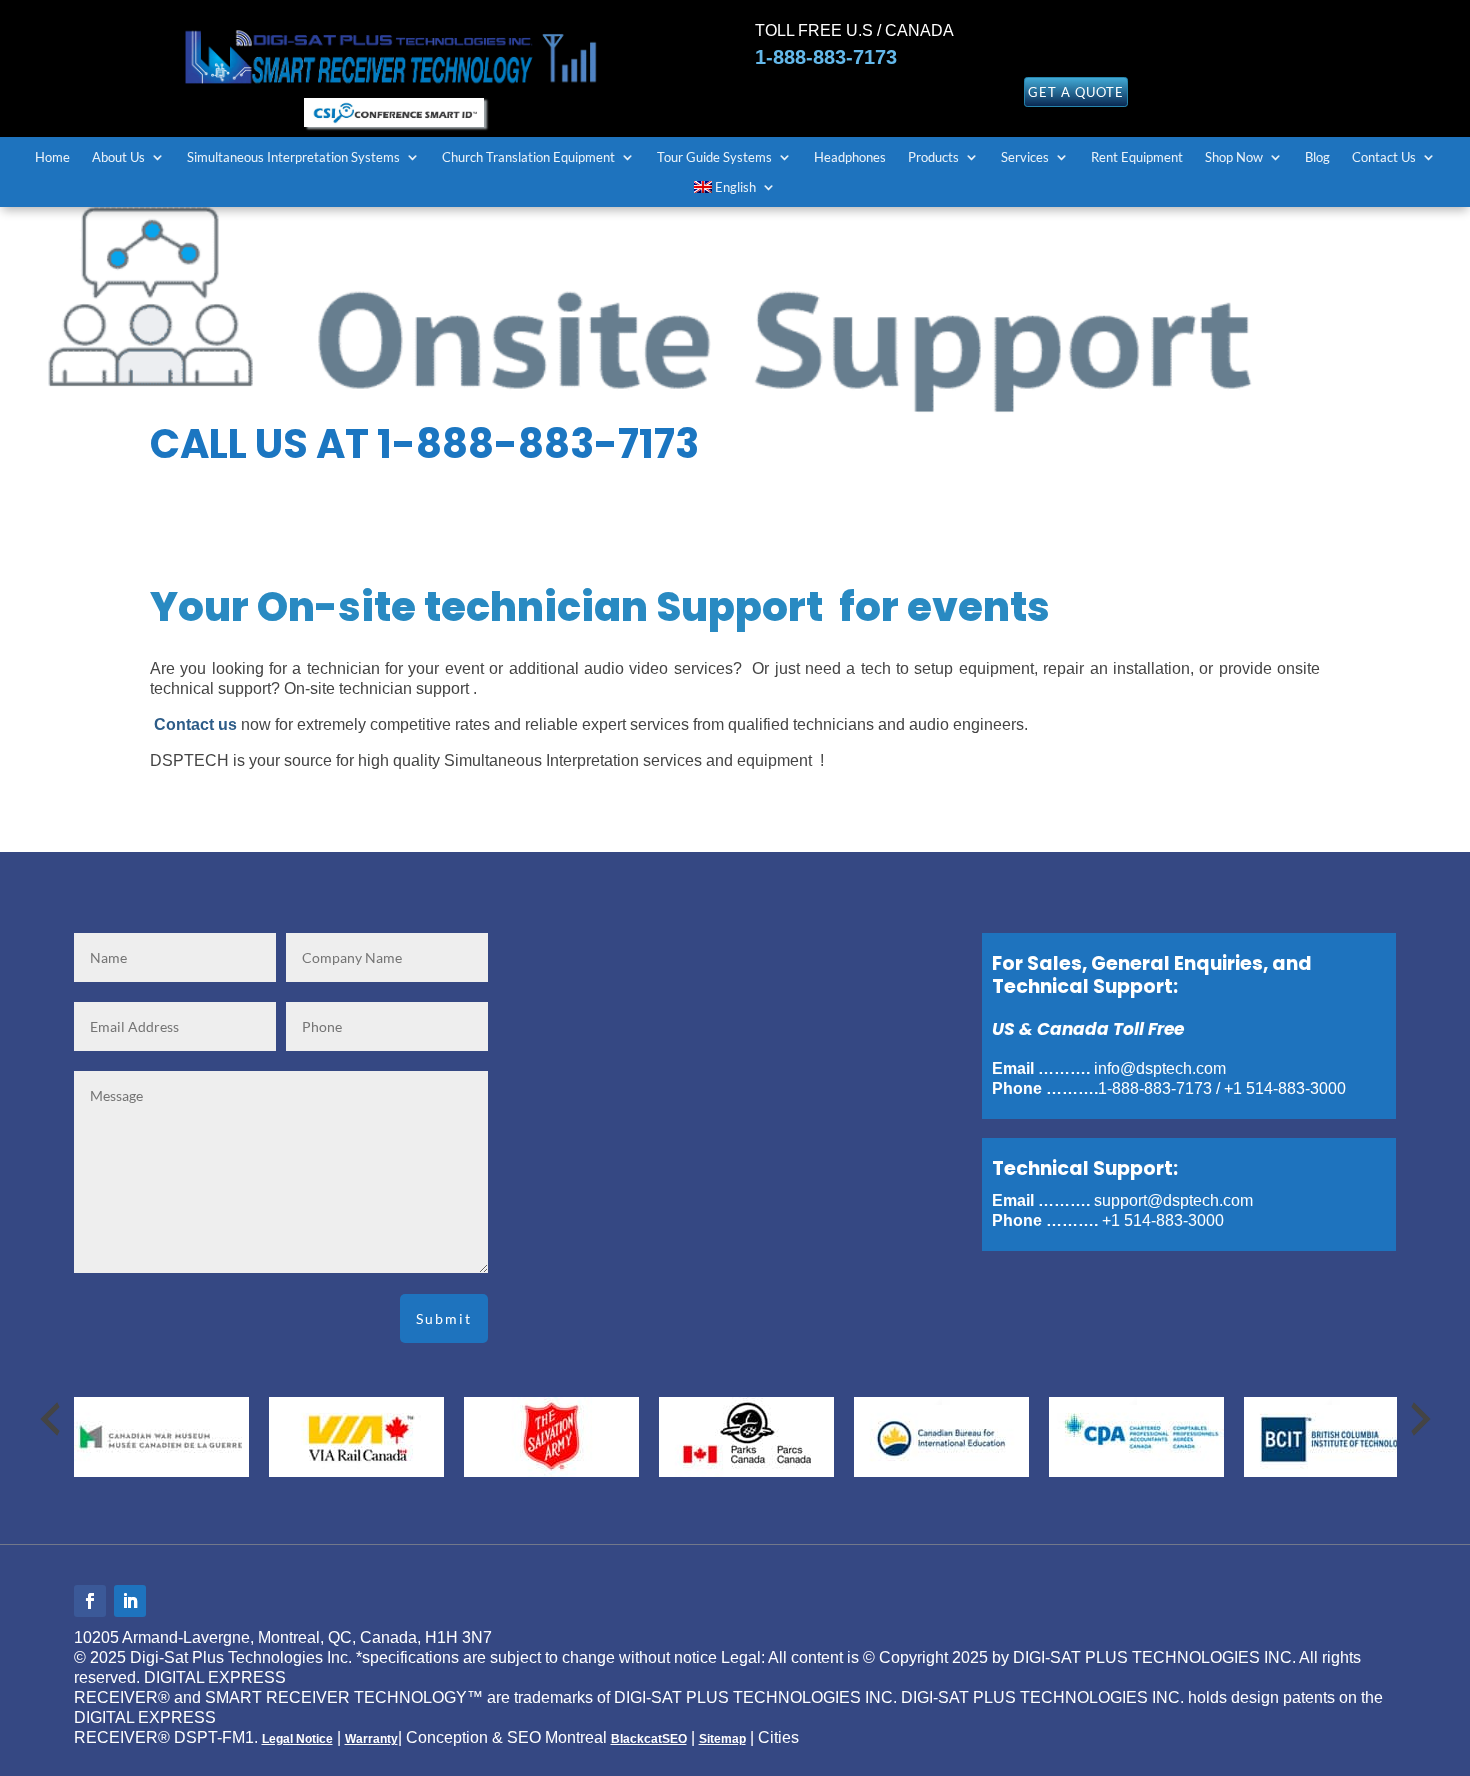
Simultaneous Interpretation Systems (293, 157)
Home (52, 157)
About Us (118, 157)
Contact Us (1384, 157)
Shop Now (1234, 157)
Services (1025, 157)
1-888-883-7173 (826, 57)
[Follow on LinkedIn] (130, 1601)
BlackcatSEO (649, 1739)
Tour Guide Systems (714, 157)
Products (933, 157)
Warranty (371, 1739)
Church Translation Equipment (528, 157)
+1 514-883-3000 (1285, 1088)
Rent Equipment (1137, 157)
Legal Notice (297, 1739)
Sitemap (722, 1739)
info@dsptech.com (1160, 1068)
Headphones (850, 157)
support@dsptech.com (1173, 1200)
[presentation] (50, 1419)
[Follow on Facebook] (90, 1601)
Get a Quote (1076, 92)
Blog (1317, 157)
